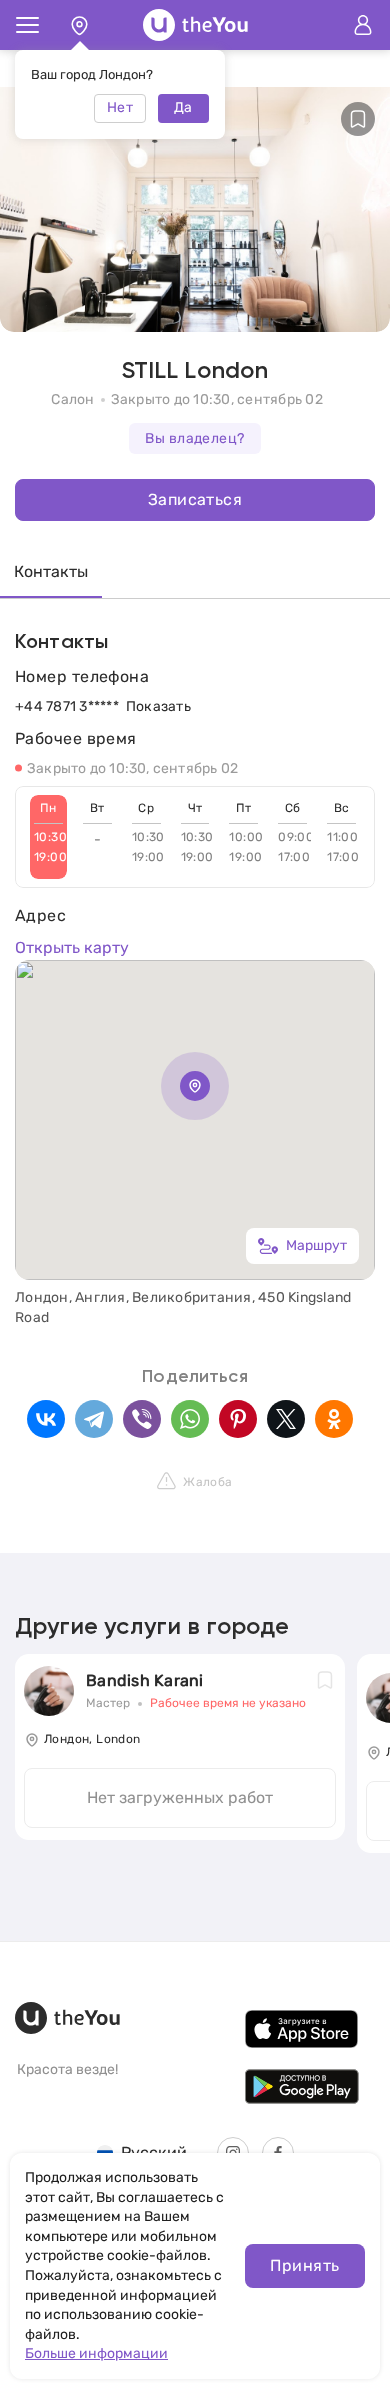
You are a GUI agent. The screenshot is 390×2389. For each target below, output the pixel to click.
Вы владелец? (194, 438)
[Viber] (142, 1419)
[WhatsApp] (190, 1419)
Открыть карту (72, 947)
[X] (286, 1419)
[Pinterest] (238, 1419)
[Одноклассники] (334, 1419)
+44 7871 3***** (67, 706)
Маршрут (316, 1245)
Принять (304, 2265)
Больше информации (96, 2353)
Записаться (195, 499)
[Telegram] (94, 1419)
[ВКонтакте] (46, 1419)
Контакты (51, 571)
